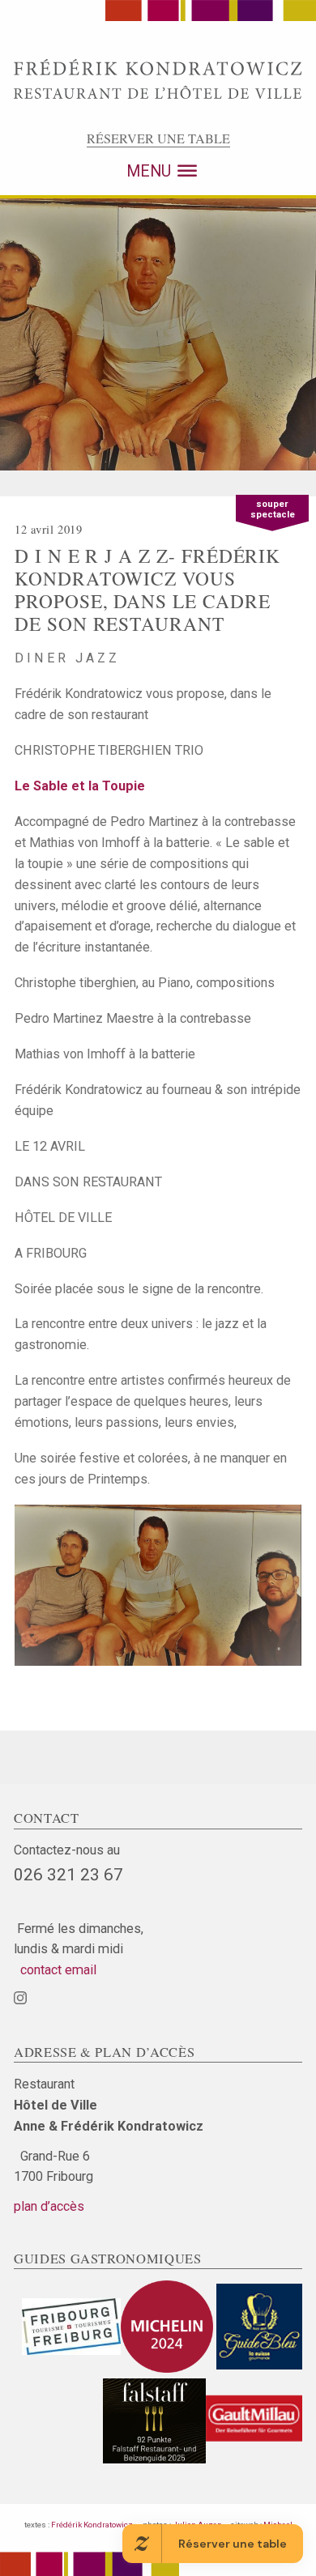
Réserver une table (158, 138)
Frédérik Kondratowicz (92, 2525)
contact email (55, 1970)
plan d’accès (49, 2206)
